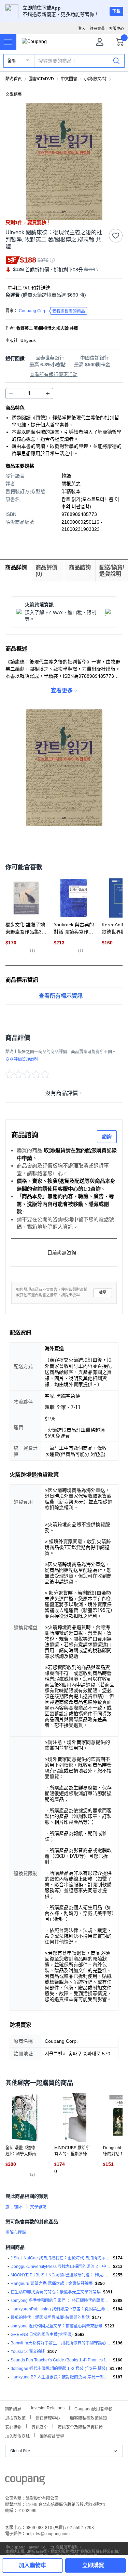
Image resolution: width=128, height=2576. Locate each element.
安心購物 (13, 2427)
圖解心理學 (16, 2233)
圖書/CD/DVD (41, 79)
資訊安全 (40, 2427)
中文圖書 (69, 79)
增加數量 (11, 393)
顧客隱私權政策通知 (88, 2417)
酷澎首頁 (14, 79)
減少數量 (48, 393)
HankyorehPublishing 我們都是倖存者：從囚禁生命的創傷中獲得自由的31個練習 (61, 2309)
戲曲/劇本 (14, 2207)
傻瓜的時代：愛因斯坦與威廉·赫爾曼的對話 (50, 2318)
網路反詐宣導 (52, 2436)
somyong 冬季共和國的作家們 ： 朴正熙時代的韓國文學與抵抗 (61, 2301)
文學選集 (14, 95)
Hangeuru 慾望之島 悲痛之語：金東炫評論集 (52, 2284)
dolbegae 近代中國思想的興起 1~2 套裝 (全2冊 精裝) (59, 2369)
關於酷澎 (13, 2408)
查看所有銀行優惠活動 (54, 374)
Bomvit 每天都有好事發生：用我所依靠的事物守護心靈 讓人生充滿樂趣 (61, 2343)
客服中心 (116, 29)
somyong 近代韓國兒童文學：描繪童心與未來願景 (56, 2326)
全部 (12, 61)
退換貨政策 (15, 2417)
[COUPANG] (25, 2481)
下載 (116, 11)
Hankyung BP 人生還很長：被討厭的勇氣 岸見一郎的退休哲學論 (61, 2377)
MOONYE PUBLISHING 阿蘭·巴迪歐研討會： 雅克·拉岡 (61, 2275)
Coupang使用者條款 (93, 2408)
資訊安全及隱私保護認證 (80, 2427)
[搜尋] (116, 61)
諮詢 (107, 1137)
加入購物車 (32, 2565)
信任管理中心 (48, 2417)
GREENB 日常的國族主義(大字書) (42, 2335)
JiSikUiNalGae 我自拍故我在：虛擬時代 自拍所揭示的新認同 (61, 2258)
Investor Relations (48, 2408)
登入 (82, 29)
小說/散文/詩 (95, 79)
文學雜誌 (38, 2207)
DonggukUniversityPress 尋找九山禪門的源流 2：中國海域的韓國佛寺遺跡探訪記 (61, 2267)
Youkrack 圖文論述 (28, 2352)
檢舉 (103, 1292)
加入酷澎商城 (17, 2436)
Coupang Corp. (52, 311)
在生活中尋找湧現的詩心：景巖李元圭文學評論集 (56, 2292)
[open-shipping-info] (62, 295)
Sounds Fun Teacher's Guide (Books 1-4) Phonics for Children (61, 2360)
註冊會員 (97, 29)
